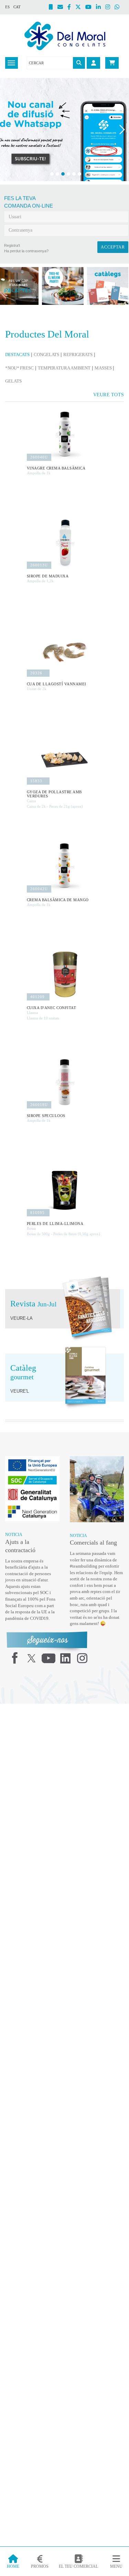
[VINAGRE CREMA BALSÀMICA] (65, 435)
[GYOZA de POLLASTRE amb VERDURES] (65, 759)
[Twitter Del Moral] (80, 8)
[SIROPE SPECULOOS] (65, 1082)
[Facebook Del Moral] (71, 8)
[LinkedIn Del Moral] (101, 8)
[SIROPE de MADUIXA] (65, 543)
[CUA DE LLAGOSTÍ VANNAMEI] (65, 651)
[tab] (19, 355)
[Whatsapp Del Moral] (119, 8)
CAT (17, 7)
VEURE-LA (20, 1318)
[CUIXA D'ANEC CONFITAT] (65, 974)
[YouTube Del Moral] (91, 8)
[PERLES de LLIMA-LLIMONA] (65, 1190)
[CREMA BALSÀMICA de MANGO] (65, 866)
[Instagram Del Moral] (110, 8)
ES (7, 7)
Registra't (12, 245)
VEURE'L (18, 1391)
